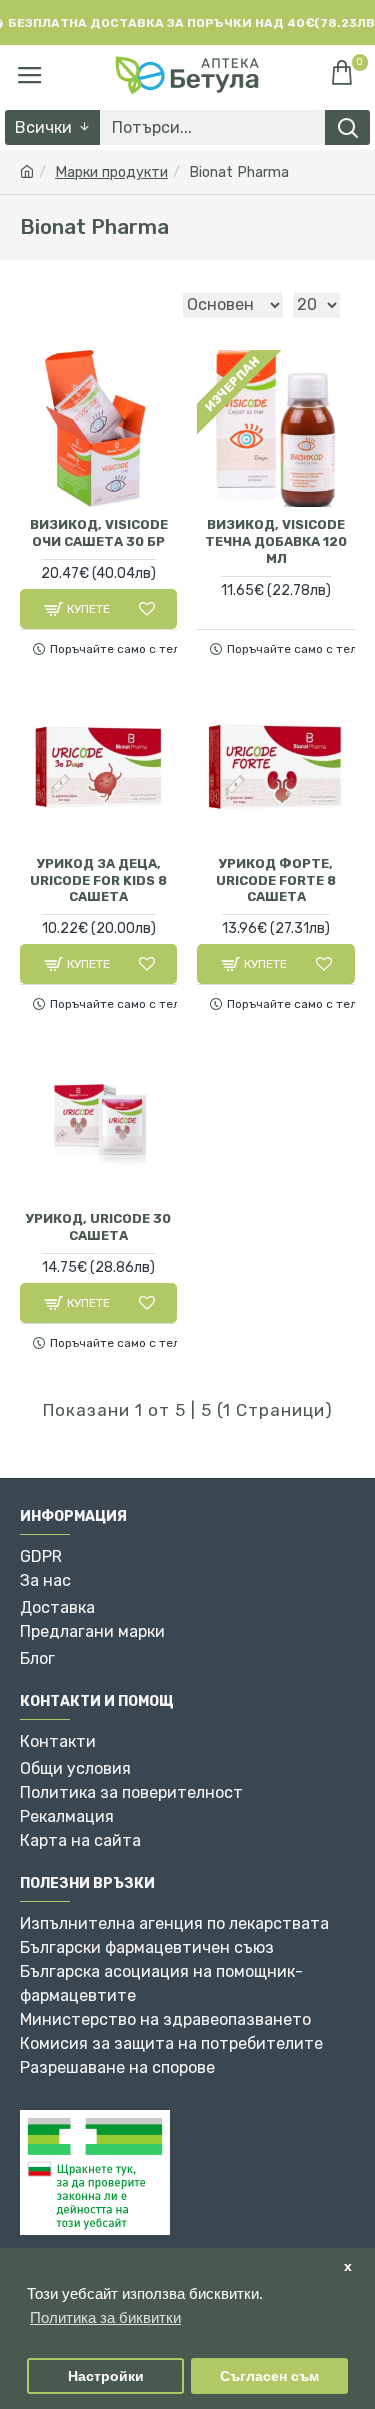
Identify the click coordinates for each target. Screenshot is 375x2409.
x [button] (348, 2266)
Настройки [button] (106, 2376)
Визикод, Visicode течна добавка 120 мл (276, 541)
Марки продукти (111, 172)
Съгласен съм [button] (269, 2376)
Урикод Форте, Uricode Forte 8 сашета (276, 880)
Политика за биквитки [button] (105, 2317)
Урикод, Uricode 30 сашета (98, 1227)
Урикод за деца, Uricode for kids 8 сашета (98, 880)
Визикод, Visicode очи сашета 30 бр (99, 533)
